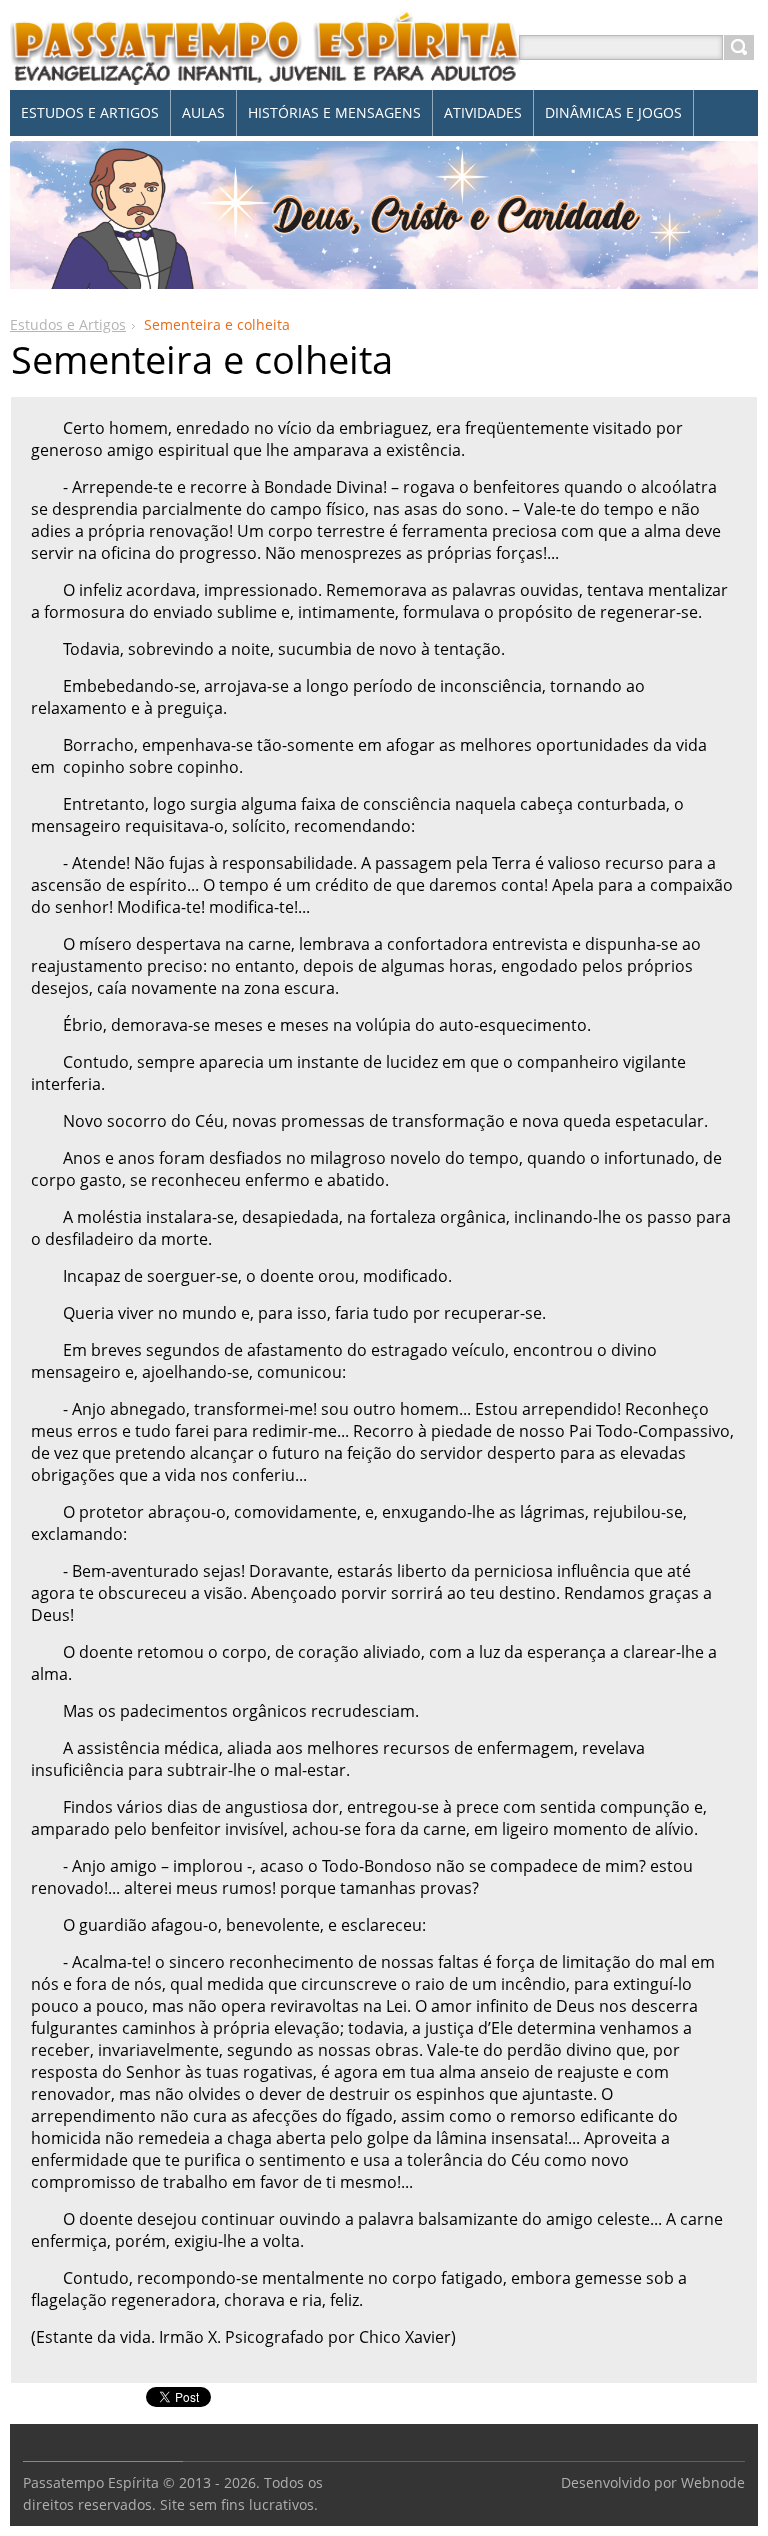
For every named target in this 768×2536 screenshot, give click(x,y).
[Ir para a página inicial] (266, 71)
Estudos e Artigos (68, 324)
